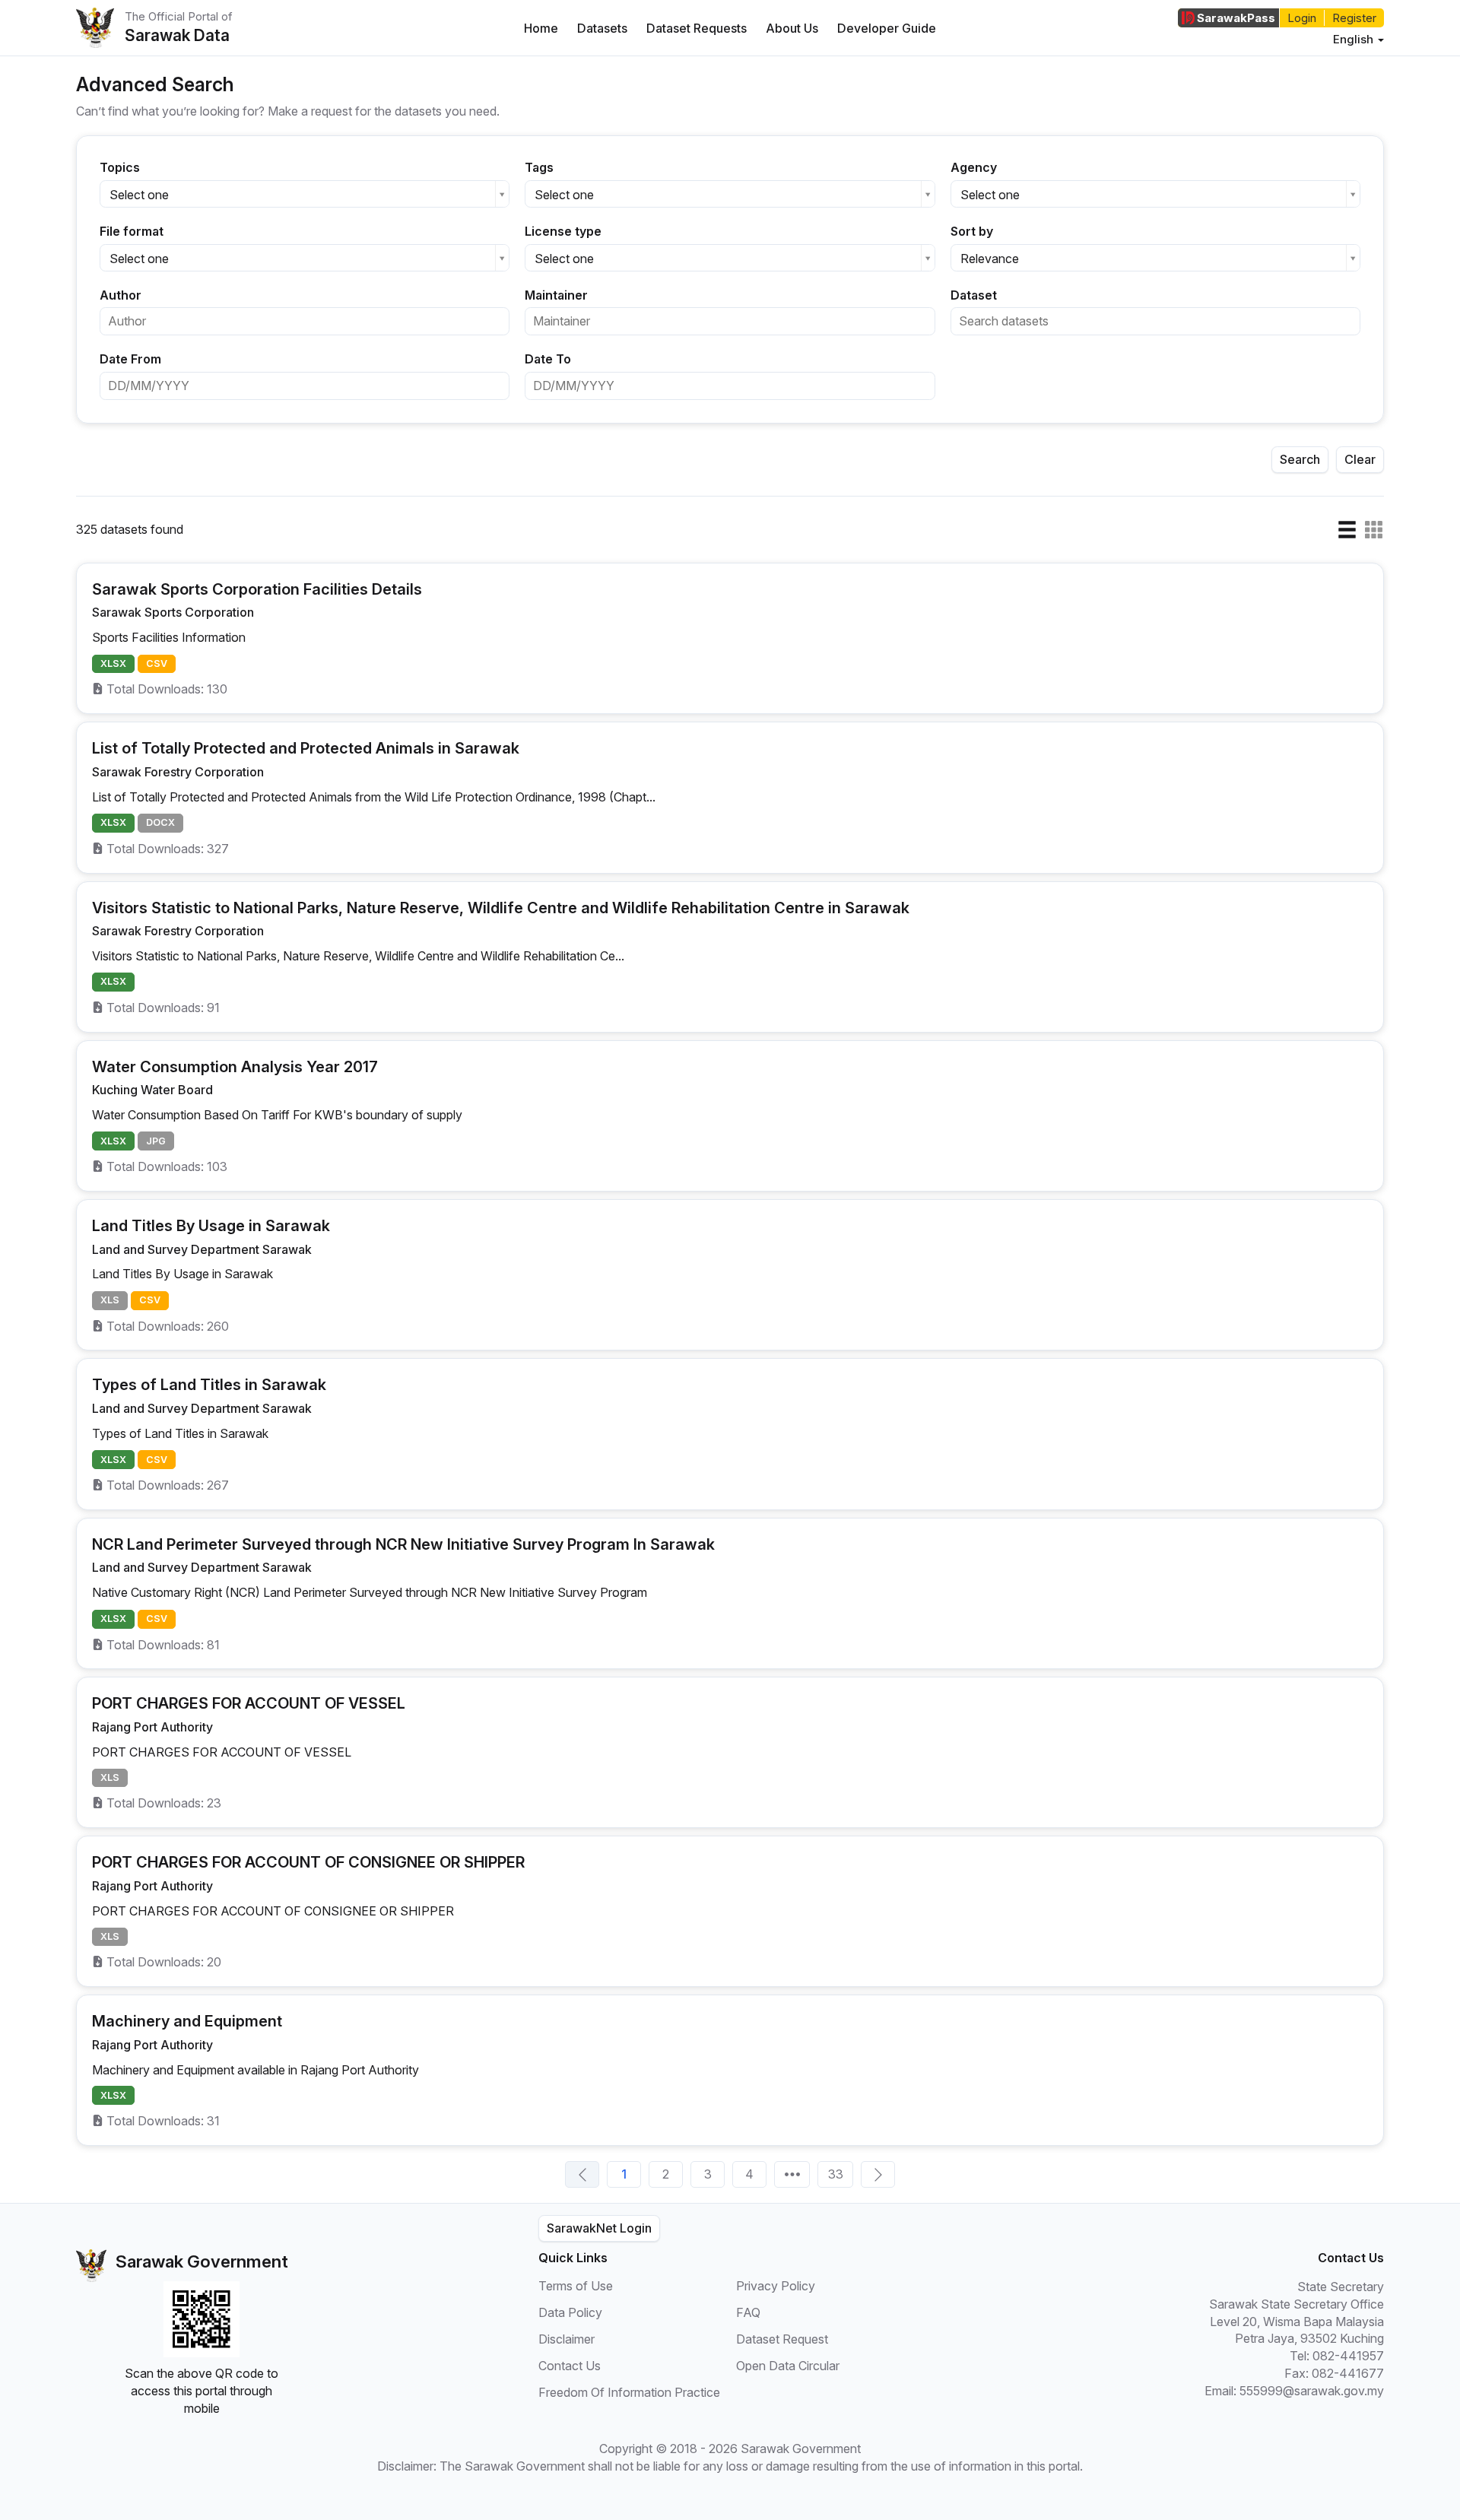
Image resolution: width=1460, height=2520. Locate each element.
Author (121, 295)
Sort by (972, 231)
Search (1300, 459)
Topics (120, 167)
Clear (1360, 459)
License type (563, 231)
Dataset (974, 295)
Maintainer (556, 295)
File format (132, 231)
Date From (130, 359)
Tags (539, 167)
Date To (548, 359)
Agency (974, 167)
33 (836, 2174)
